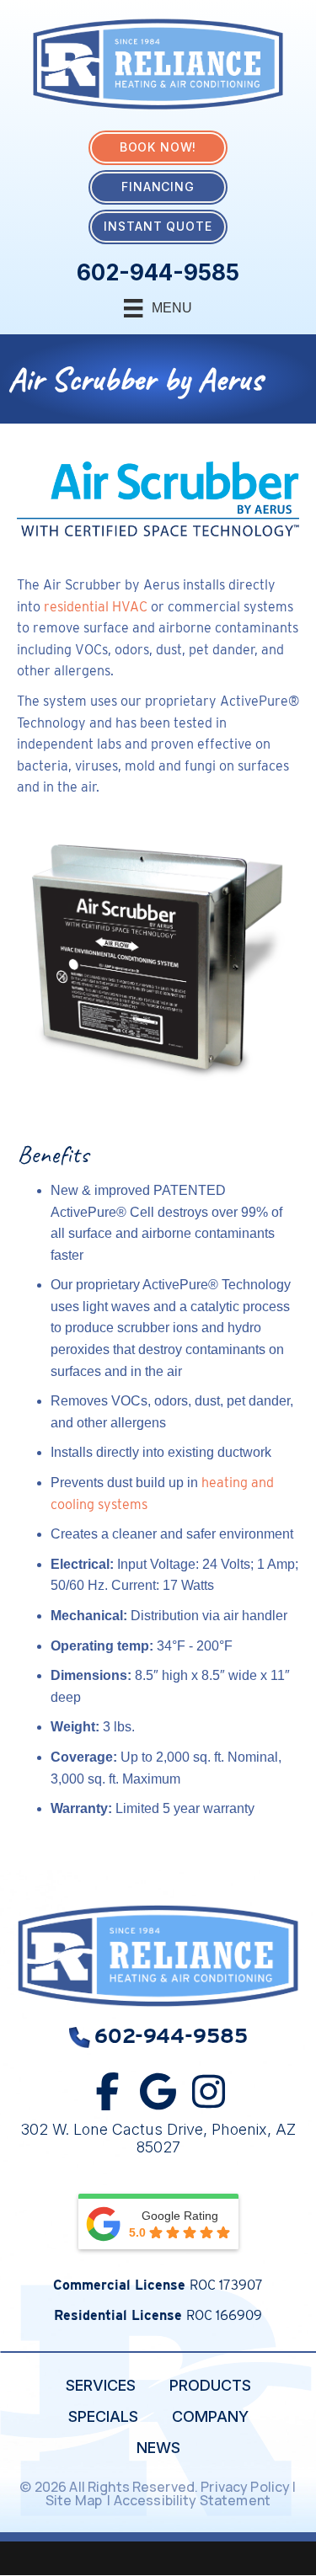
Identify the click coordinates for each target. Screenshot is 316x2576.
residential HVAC (96, 607)
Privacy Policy (245, 2487)
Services (101, 2385)
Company (210, 2416)
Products (210, 2385)
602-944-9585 (158, 272)
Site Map (75, 2500)
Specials (103, 2416)
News (158, 2448)
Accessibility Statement (193, 2500)
